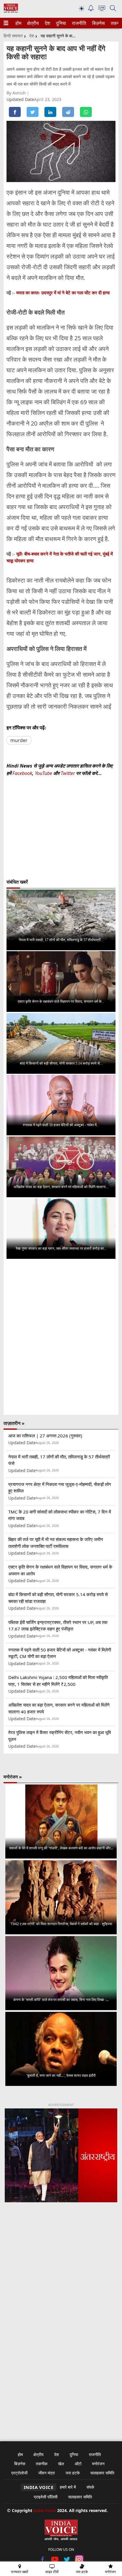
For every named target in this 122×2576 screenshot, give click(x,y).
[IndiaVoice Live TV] (102, 9)
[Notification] (91, 10)
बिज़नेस (98, 23)
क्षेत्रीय (32, 23)
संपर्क (90, 2487)
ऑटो (78, 2464)
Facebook (22, 773)
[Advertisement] (61, 2282)
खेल (61, 2464)
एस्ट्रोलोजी (19, 2473)
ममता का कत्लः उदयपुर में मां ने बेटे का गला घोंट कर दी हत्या (63, 293)
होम (18, 23)
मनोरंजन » (13, 1777)
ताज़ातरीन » (14, 1423)
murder (19, 740)
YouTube (44, 773)
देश (47, 23)
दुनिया (60, 23)
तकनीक (42, 2464)
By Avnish (17, 93)
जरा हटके (73, 2473)
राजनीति (78, 23)
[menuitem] (18, 23)
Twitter (68, 773)
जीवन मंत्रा (46, 2473)
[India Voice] (11, 11)
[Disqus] (61, 1337)
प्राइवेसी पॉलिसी (46, 2497)
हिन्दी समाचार (13, 36)
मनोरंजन (98, 2464)
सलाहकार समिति (102, 2473)
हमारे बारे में (68, 2487)
